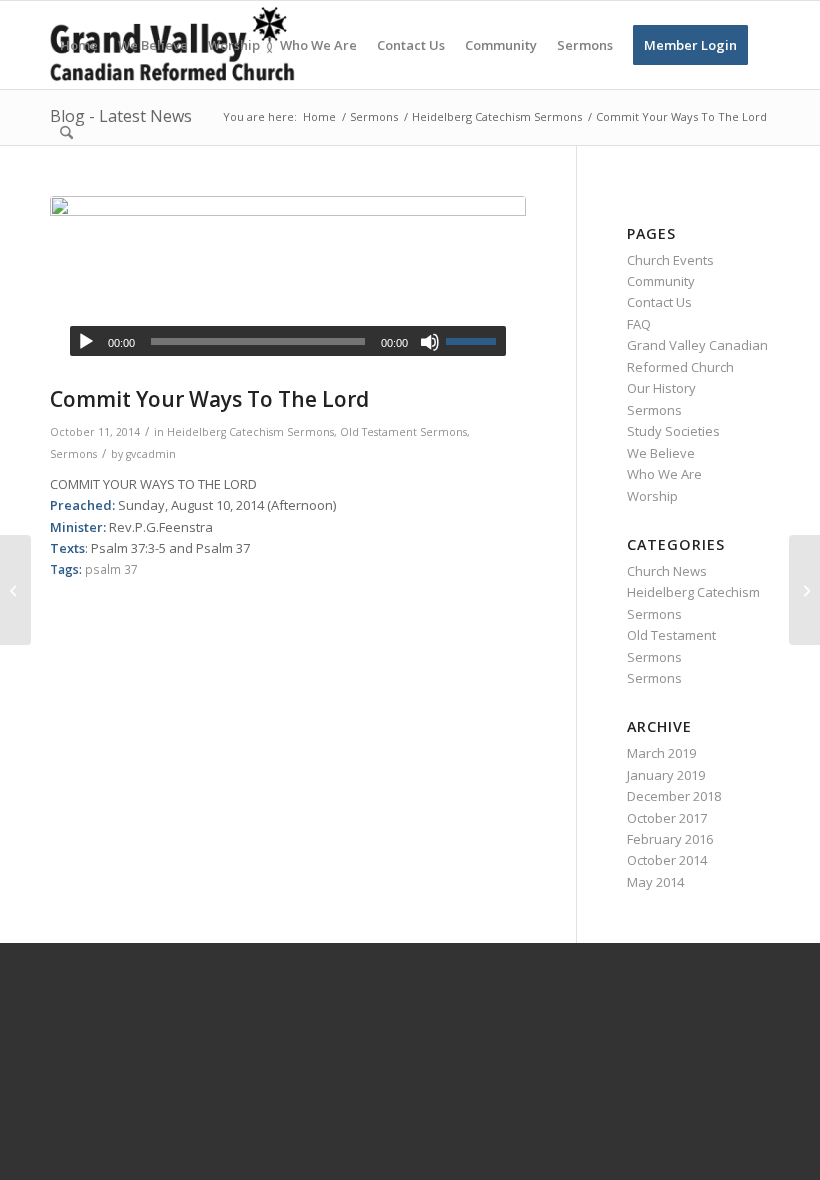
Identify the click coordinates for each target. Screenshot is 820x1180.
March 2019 (661, 753)
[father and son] (288, 286)
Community (661, 281)
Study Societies (673, 431)
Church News (667, 571)
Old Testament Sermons (403, 432)
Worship (652, 496)
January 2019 (666, 775)
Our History (661, 388)
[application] (288, 341)
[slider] (476, 341)
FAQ (639, 324)
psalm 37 (111, 569)
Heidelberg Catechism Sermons (250, 432)
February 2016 (670, 839)
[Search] (66, 133)
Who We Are (664, 474)
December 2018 (674, 796)
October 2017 (667, 818)
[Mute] (430, 342)
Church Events (670, 260)
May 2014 (655, 882)
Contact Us (659, 302)
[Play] (86, 342)
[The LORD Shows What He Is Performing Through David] (15, 590)
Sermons (73, 454)
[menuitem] (79, 45)
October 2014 (667, 860)
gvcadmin (151, 454)
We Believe (661, 453)
